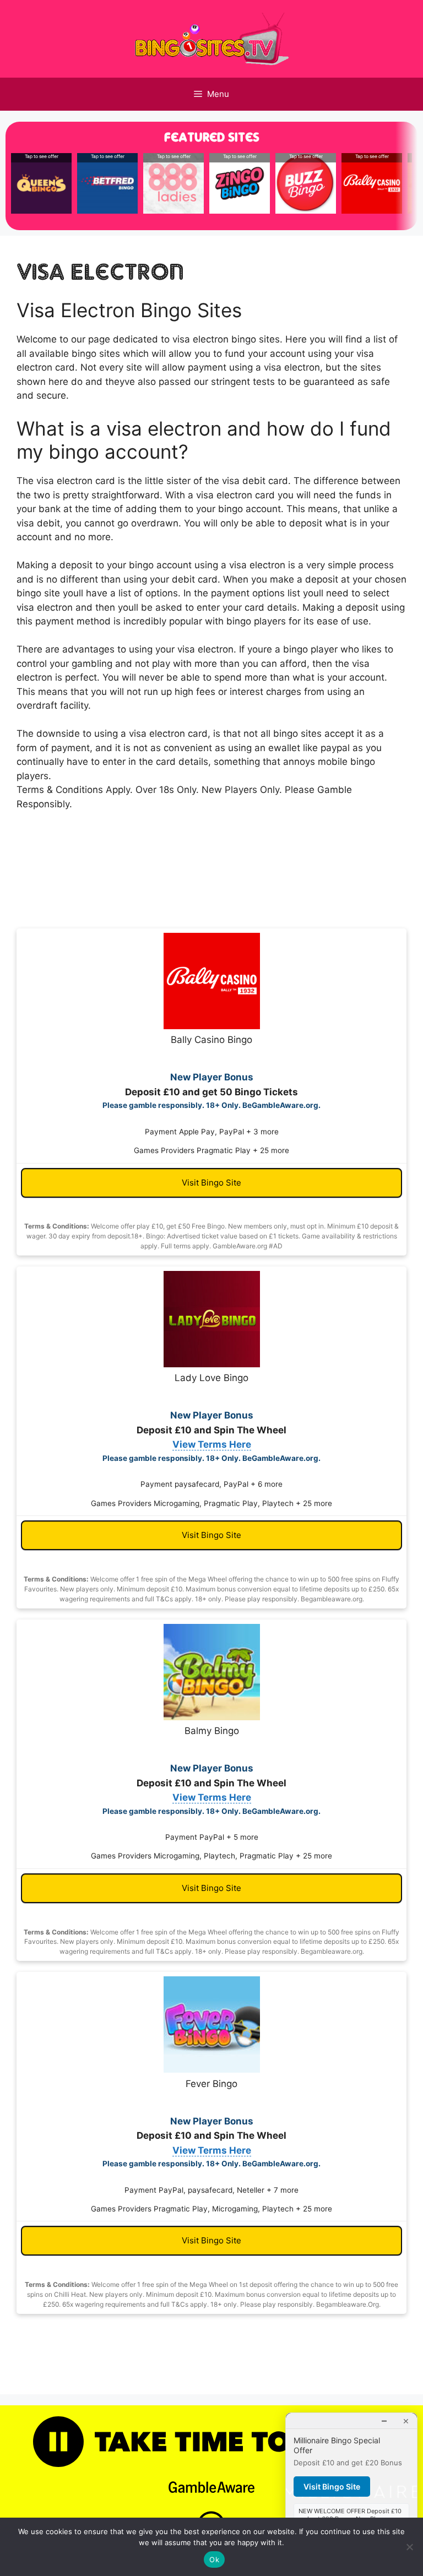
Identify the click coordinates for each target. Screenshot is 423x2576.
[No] (409, 2547)
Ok (214, 2559)
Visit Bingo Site (211, 1183)
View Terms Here (212, 1444)
